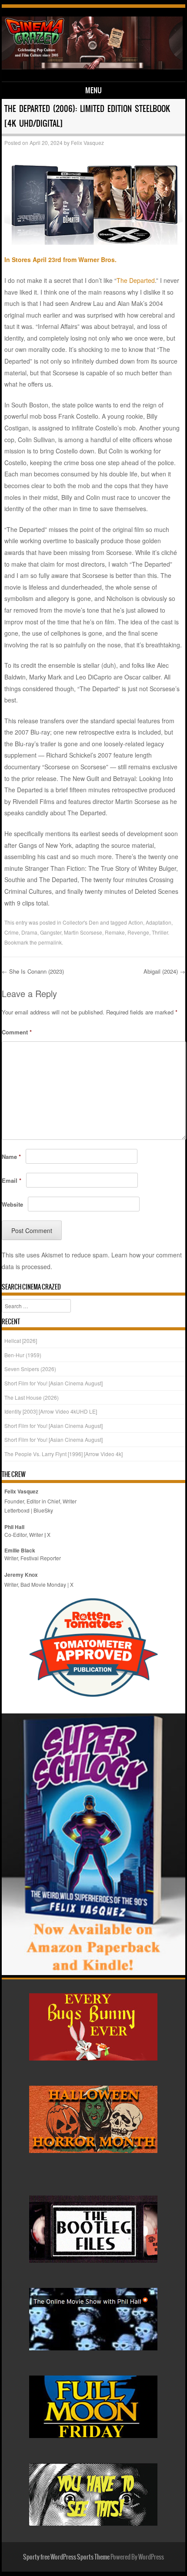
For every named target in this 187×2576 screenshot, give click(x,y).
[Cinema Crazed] (92, 67)
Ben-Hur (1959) (23, 1355)
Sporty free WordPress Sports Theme (66, 2557)
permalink (50, 942)
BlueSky (43, 1510)
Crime (12, 932)
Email (12, 1180)
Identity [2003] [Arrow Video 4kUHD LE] (51, 1411)
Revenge (138, 932)
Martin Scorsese (83, 932)
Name (11, 1157)
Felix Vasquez (87, 143)
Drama (29, 932)
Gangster (51, 932)
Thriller (160, 932)
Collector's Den (81, 922)
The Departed (136, 280)
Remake (115, 932)
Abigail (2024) (164, 971)
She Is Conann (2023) (34, 971)
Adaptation (159, 922)
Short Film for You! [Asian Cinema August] (53, 1383)
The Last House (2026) (32, 1397)
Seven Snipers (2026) (30, 1369)
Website (12, 1204)
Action (136, 922)
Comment (17, 1032)
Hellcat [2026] (21, 1341)
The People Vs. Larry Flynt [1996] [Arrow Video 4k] (63, 1454)
